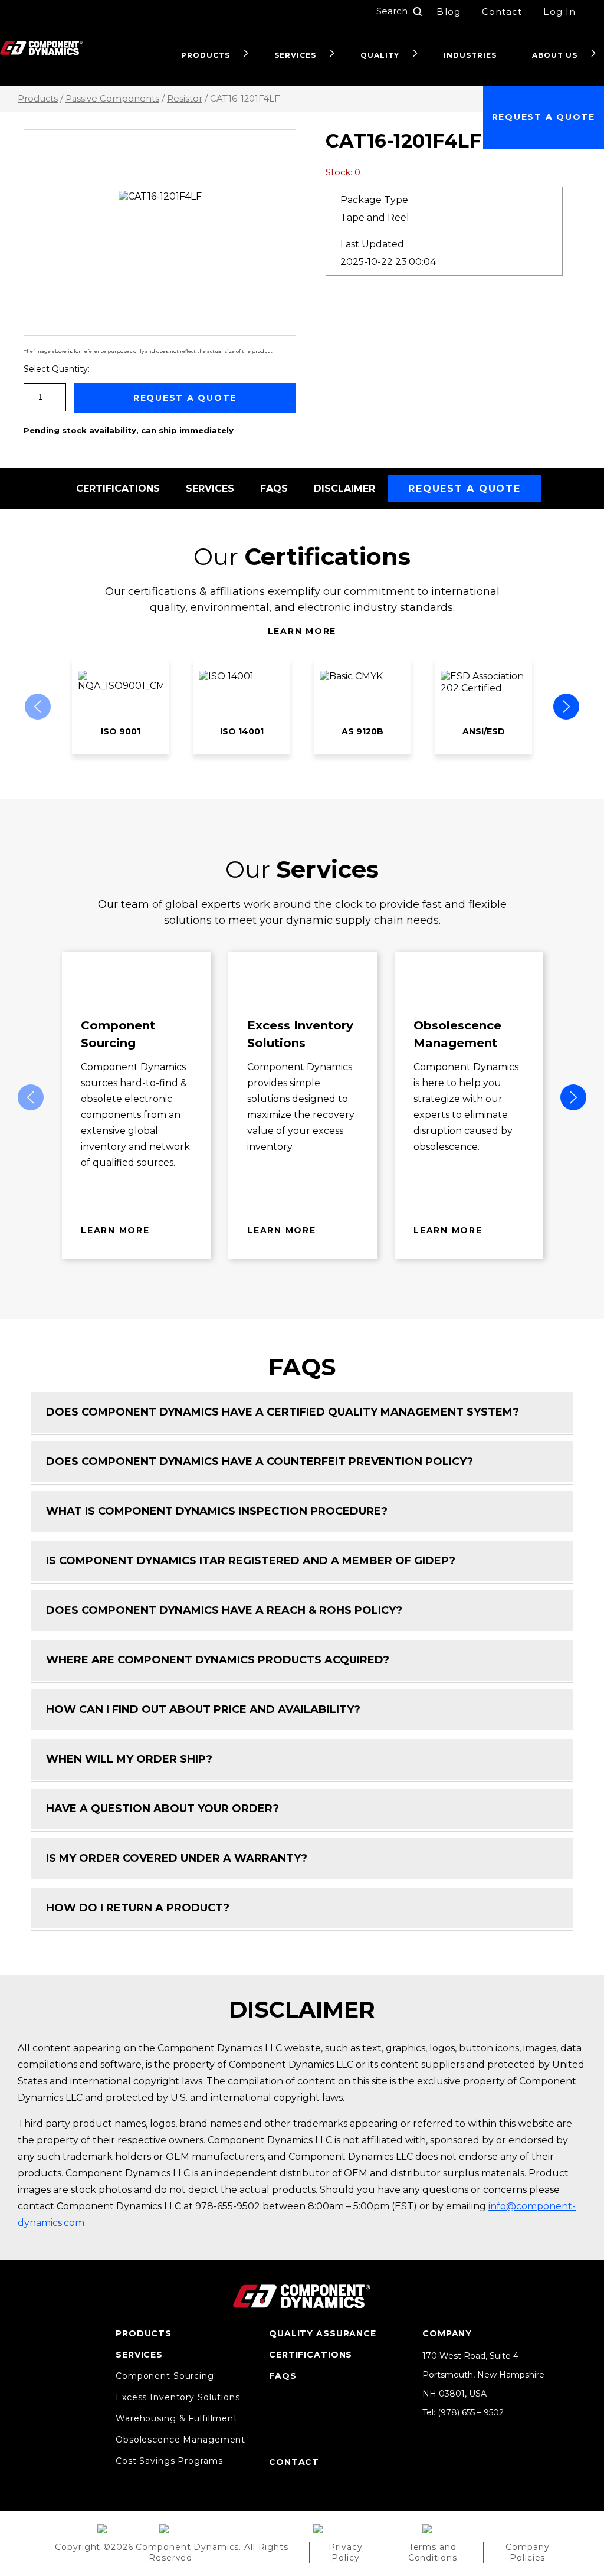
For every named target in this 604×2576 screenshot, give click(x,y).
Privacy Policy (345, 2552)
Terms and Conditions (433, 2552)
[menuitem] (210, 55)
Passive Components (112, 99)
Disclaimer (344, 488)
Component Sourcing (165, 2376)
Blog (448, 12)
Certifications (118, 488)
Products (206, 55)
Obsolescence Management (180, 2440)
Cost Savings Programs (169, 2461)
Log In (559, 12)
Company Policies (527, 2552)
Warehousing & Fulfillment (177, 2418)
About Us (555, 55)
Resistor (185, 99)
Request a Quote (544, 117)
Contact (502, 12)
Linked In (428, 2430)
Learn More (302, 631)
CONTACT (294, 2462)
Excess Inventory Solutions (178, 2397)
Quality (380, 55)
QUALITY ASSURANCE (323, 2333)
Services (295, 55)
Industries (470, 55)
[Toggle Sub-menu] (246, 54)
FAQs (274, 488)
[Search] (418, 12)
